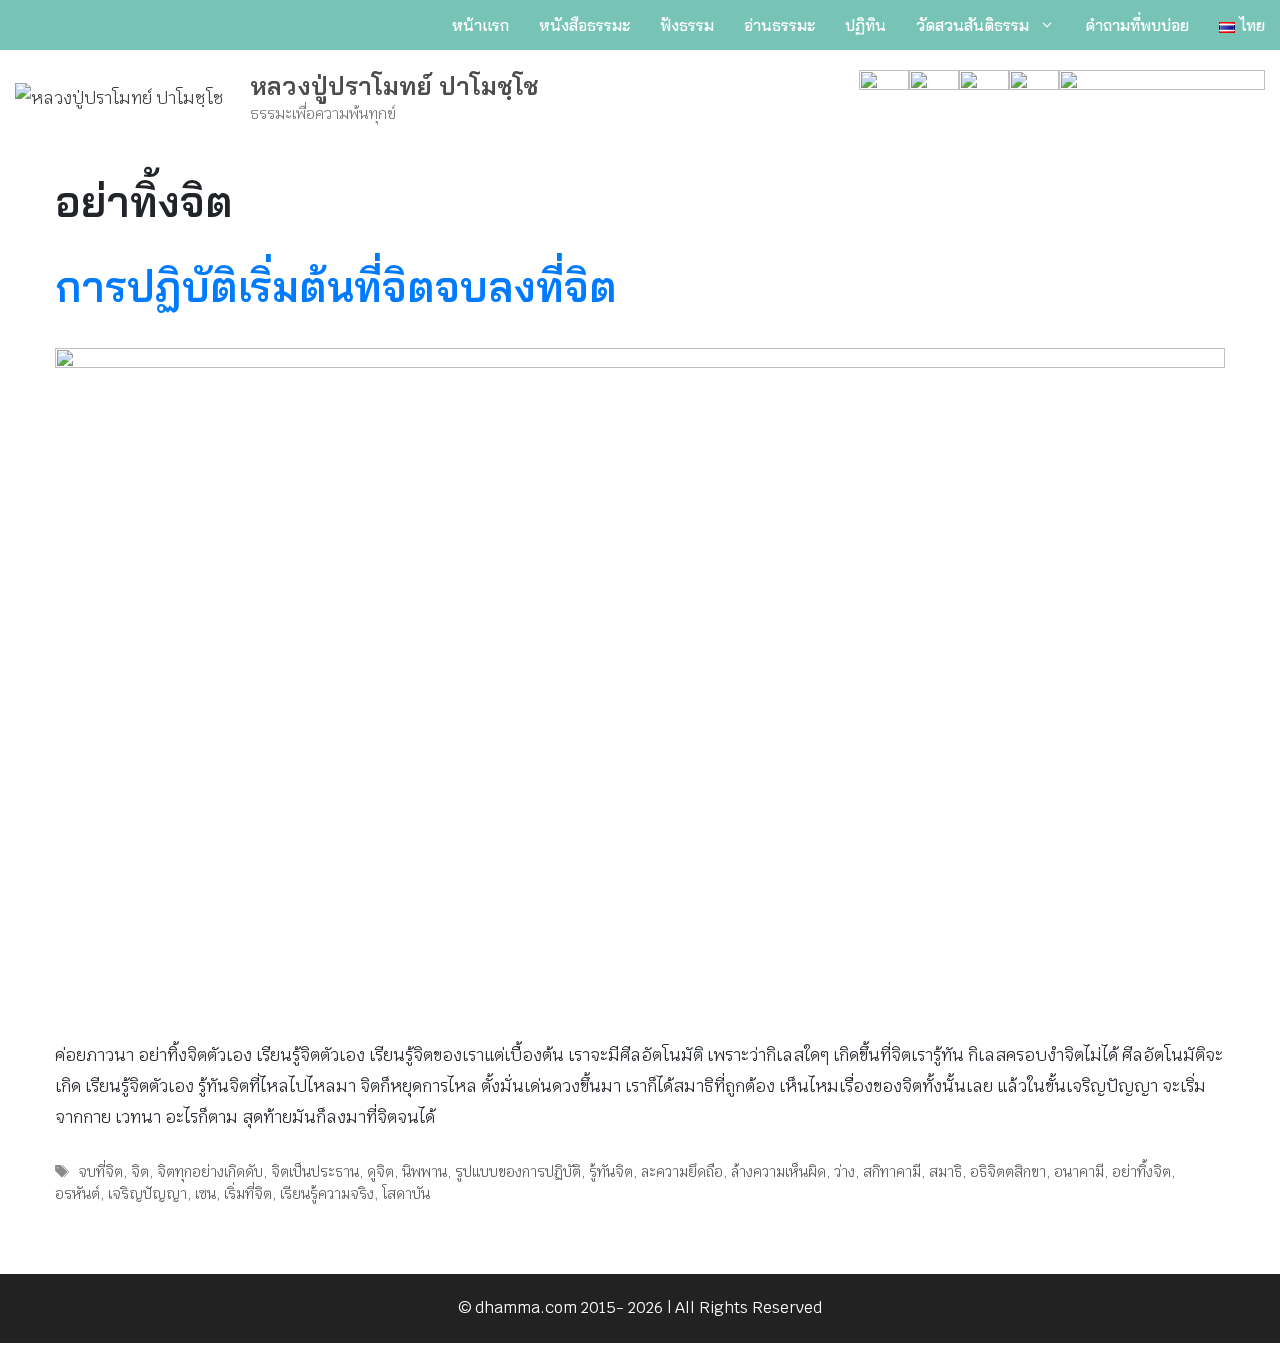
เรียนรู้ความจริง (327, 1193)
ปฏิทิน (865, 25)
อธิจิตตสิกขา (1008, 1171)
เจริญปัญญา (147, 1193)
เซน (205, 1193)
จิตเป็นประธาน (315, 1171)
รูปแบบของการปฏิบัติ (518, 1171)
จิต (140, 1171)
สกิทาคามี (892, 1171)
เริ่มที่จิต (248, 1193)
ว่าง (844, 1171)
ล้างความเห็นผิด (778, 1171)
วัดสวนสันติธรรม (972, 25)
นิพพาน (424, 1171)
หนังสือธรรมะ (584, 25)
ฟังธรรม (687, 25)
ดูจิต (380, 1171)
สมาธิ (945, 1171)
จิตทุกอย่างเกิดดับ (210, 1171)
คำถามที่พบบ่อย (1137, 25)
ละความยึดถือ (682, 1171)
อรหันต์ (77, 1193)
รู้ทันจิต (611, 1171)
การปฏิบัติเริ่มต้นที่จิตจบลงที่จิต (336, 286)
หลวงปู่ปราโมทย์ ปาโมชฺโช (394, 85)
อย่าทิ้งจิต (1141, 1171)
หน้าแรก (480, 25)
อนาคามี (1079, 1171)
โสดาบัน (406, 1193)
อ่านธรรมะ (779, 25)
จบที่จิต (100, 1171)
